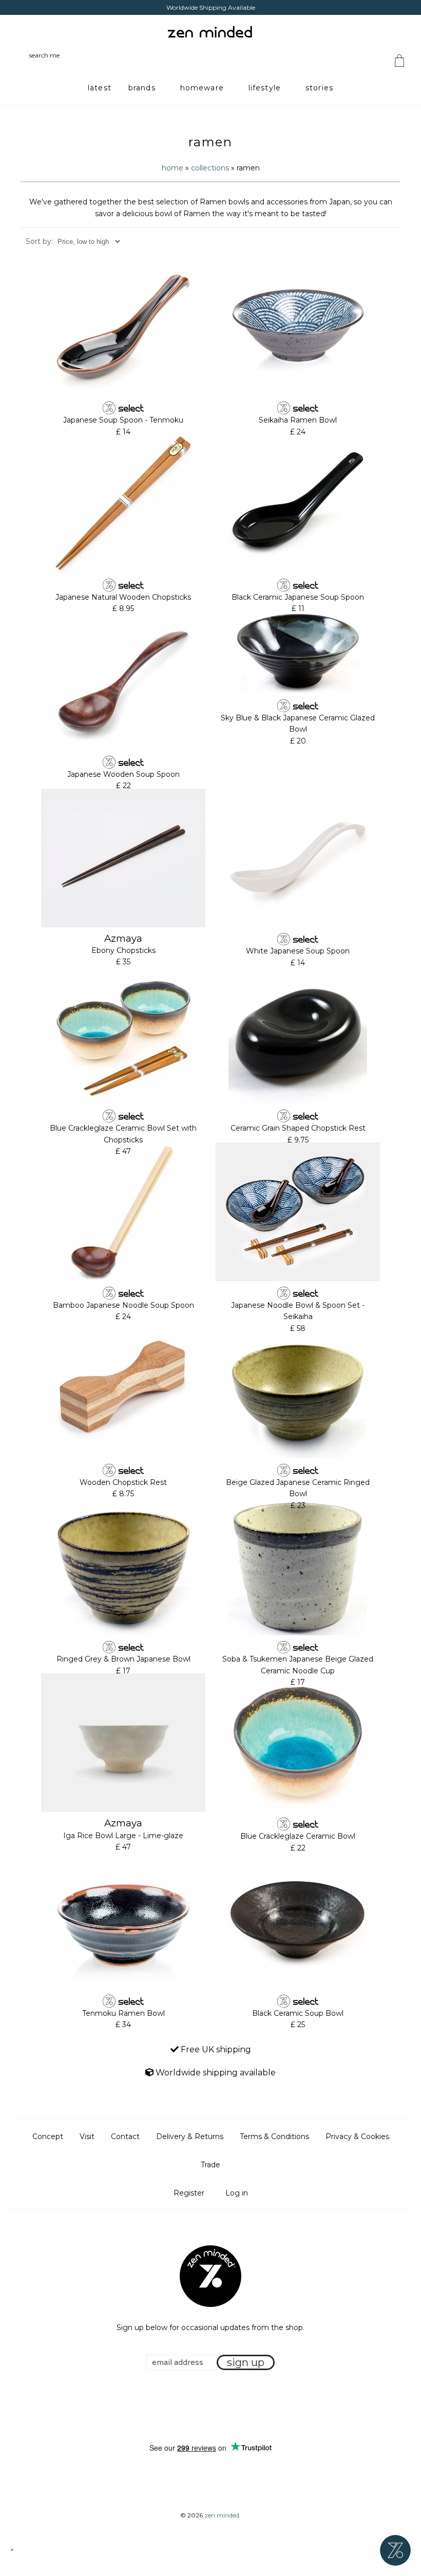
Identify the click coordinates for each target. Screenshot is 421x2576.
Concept (48, 2136)
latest (100, 88)
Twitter (207, 2407)
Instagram (220, 2407)
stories (319, 88)
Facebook (195, 2407)
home (173, 168)
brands (142, 88)
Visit (87, 2136)
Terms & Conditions (274, 2136)
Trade (210, 2165)
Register (189, 2193)
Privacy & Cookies (357, 2136)
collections (210, 168)
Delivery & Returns (190, 2136)
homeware (202, 88)
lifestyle (265, 88)
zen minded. (223, 2515)
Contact (125, 2136)
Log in (237, 2193)
